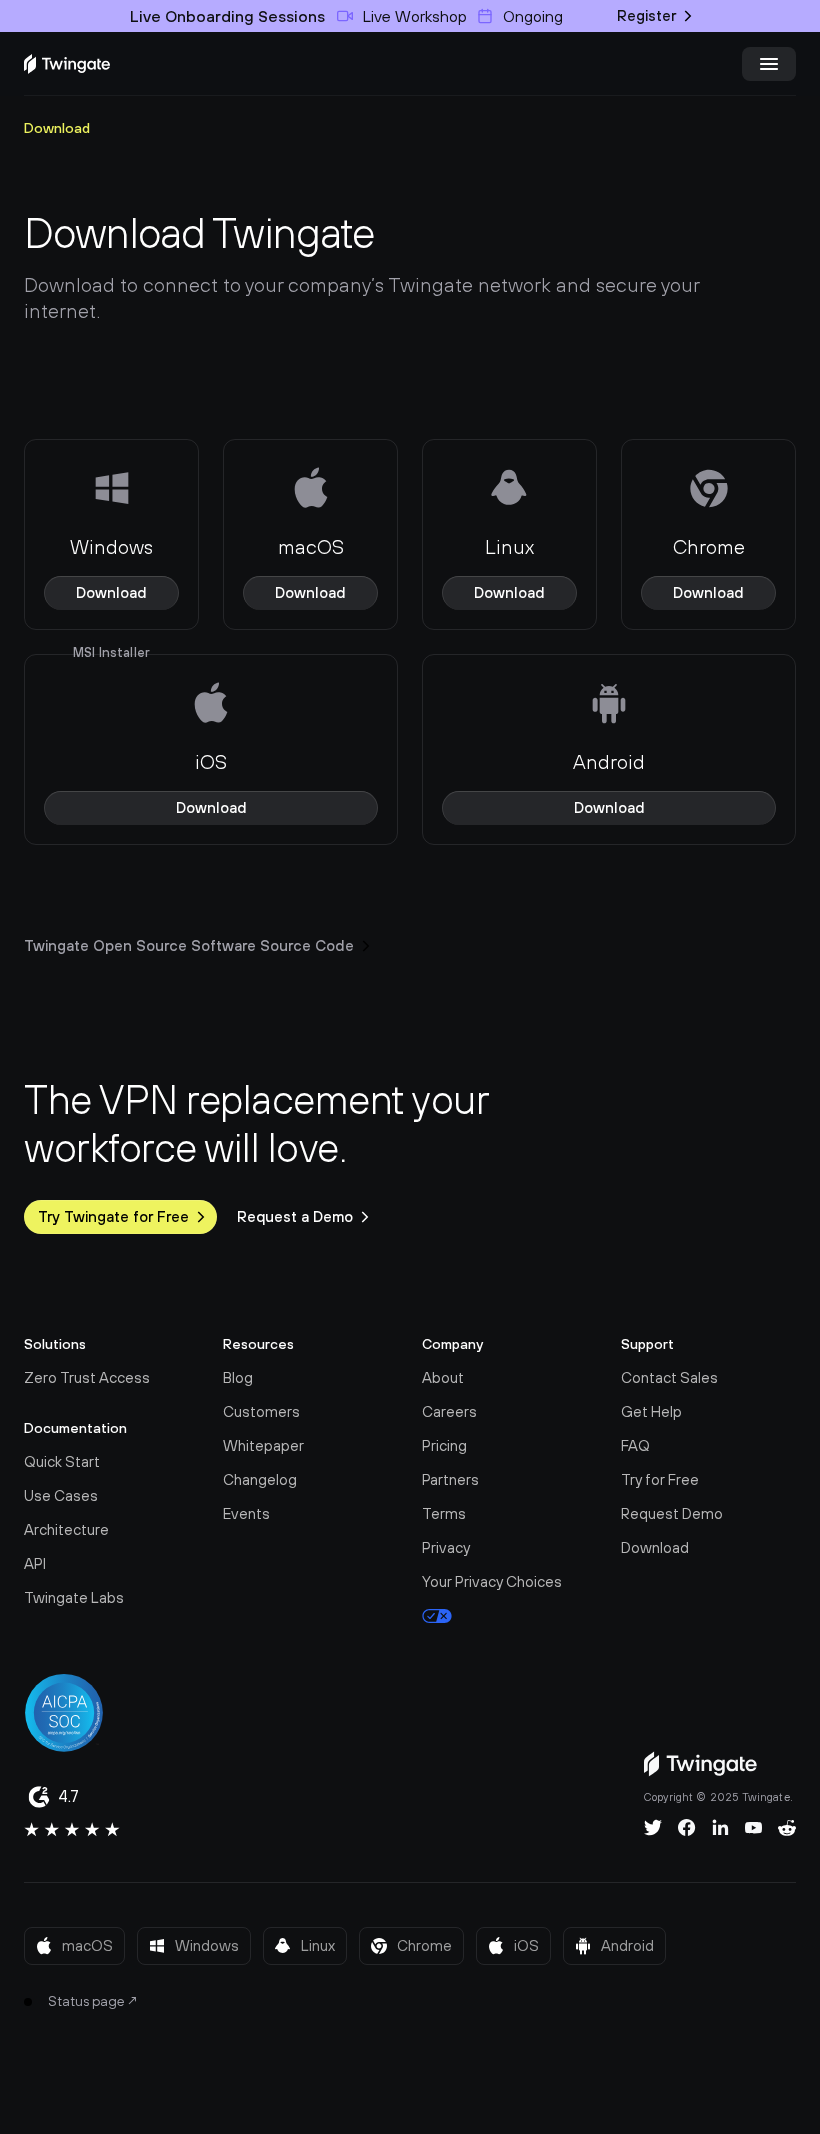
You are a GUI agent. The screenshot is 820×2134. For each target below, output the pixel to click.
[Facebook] (687, 1828)
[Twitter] (653, 1828)
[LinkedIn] (720, 1828)
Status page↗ (93, 2001)
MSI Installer (111, 652)
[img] (67, 64)
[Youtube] (753, 1828)
